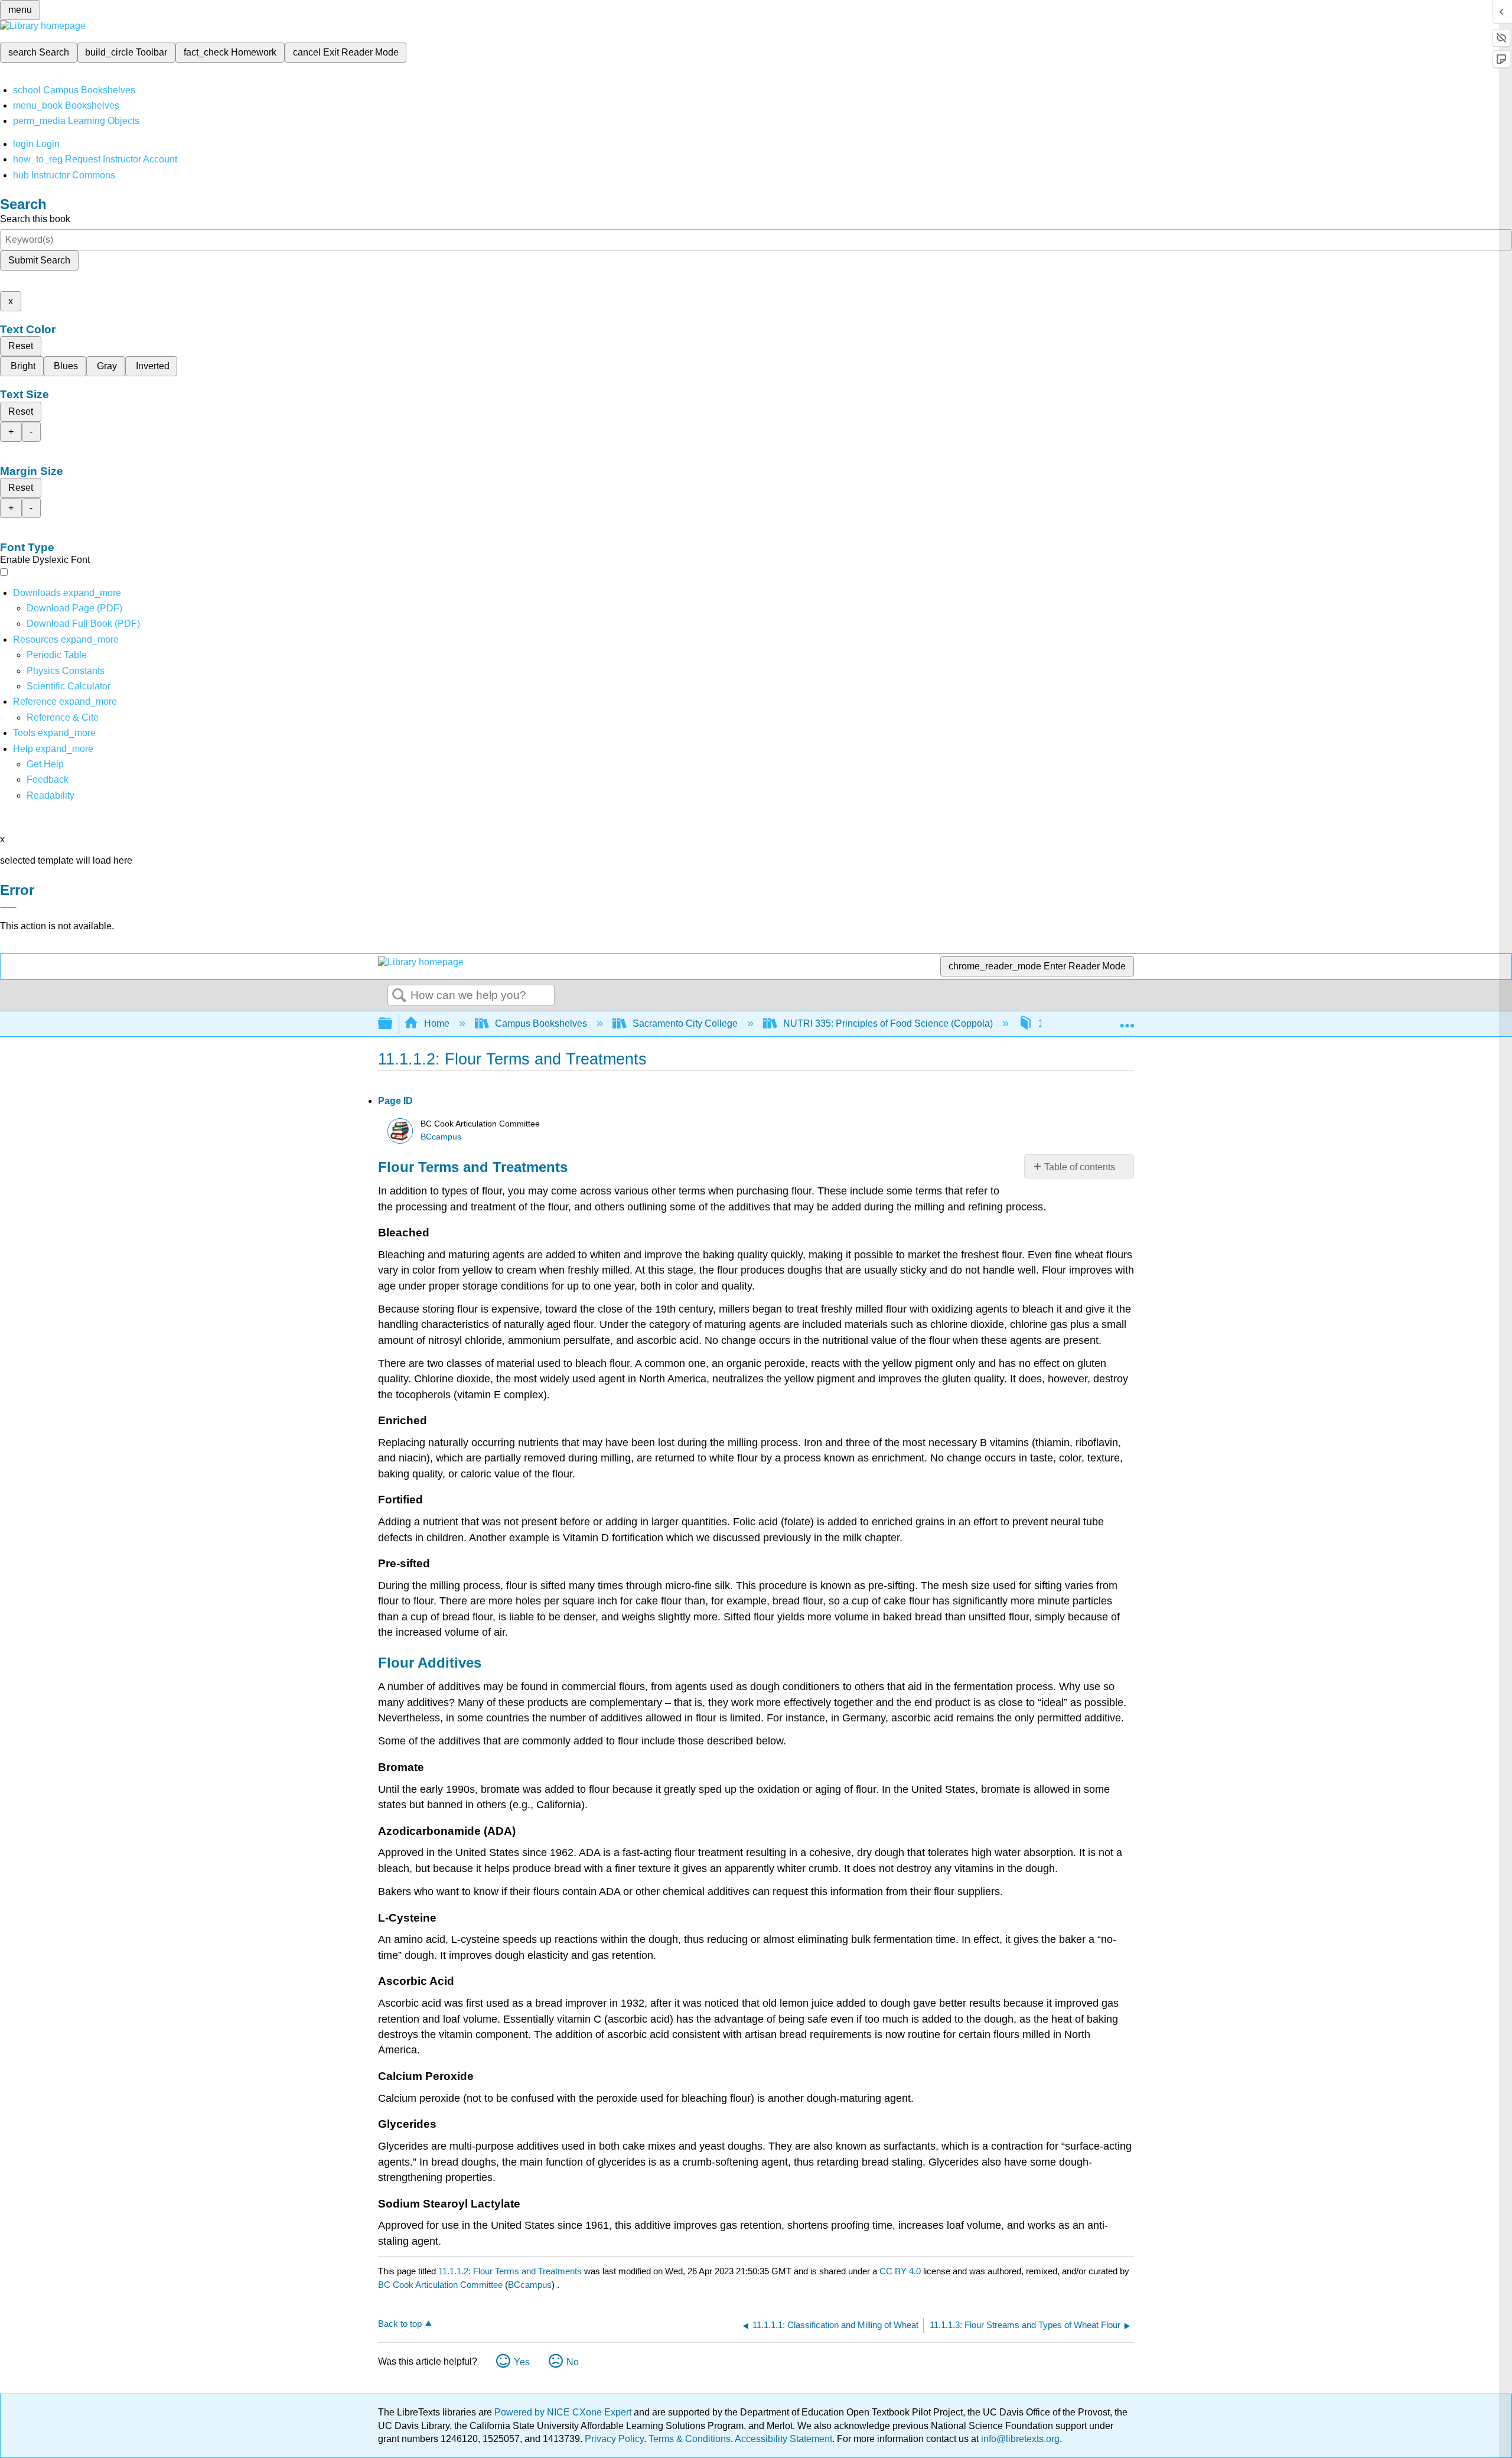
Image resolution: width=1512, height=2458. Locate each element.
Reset (21, 346)
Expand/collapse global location (1127, 1020)
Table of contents (1080, 1167)
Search (399, 996)
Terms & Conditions (690, 2439)
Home (437, 1023)
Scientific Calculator (69, 686)
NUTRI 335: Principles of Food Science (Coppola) (888, 1023)
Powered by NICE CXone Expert (564, 2412)
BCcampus (441, 1137)
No (573, 2362)
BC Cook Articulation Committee (440, 2285)
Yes (522, 2362)
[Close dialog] (8, 907)
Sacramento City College (685, 1023)
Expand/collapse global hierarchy (393, 1024)
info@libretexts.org (1019, 2439)
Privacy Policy (614, 2439)
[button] (48, 779)
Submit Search (39, 260)
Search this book (35, 219)
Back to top (400, 2324)
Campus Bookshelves (541, 1023)
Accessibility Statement (783, 2439)
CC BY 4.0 (900, 2271)
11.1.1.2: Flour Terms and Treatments (510, 2271)
